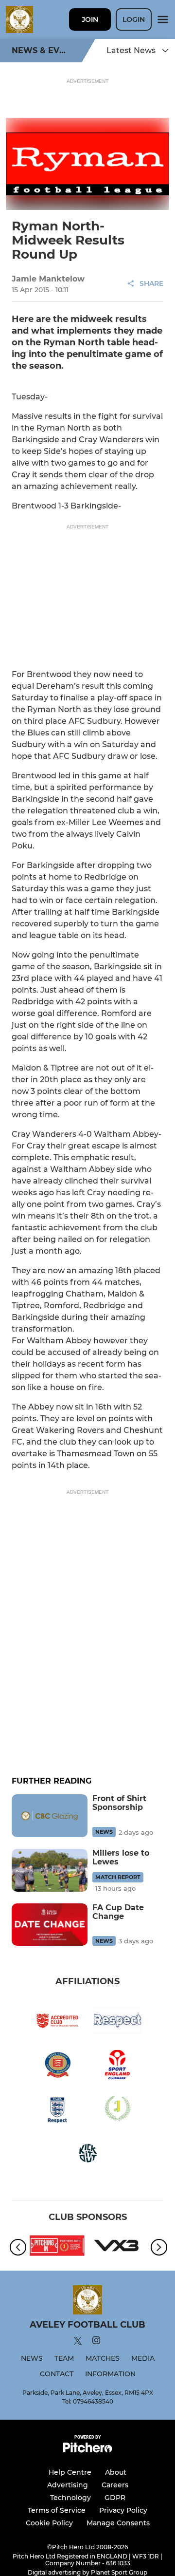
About (116, 2472)
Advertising (68, 2485)
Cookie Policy (49, 2523)
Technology (70, 2498)
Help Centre (70, 2472)
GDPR (115, 2498)
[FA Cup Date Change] (50, 1925)
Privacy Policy (123, 2510)
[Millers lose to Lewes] (50, 1870)
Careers (115, 2485)
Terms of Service (57, 2510)
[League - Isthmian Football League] (57, 2247)
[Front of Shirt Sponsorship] (50, 1816)
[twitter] (78, 2342)
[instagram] (96, 2342)
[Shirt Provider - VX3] (118, 2247)
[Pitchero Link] (87, 2450)
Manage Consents (118, 2523)
